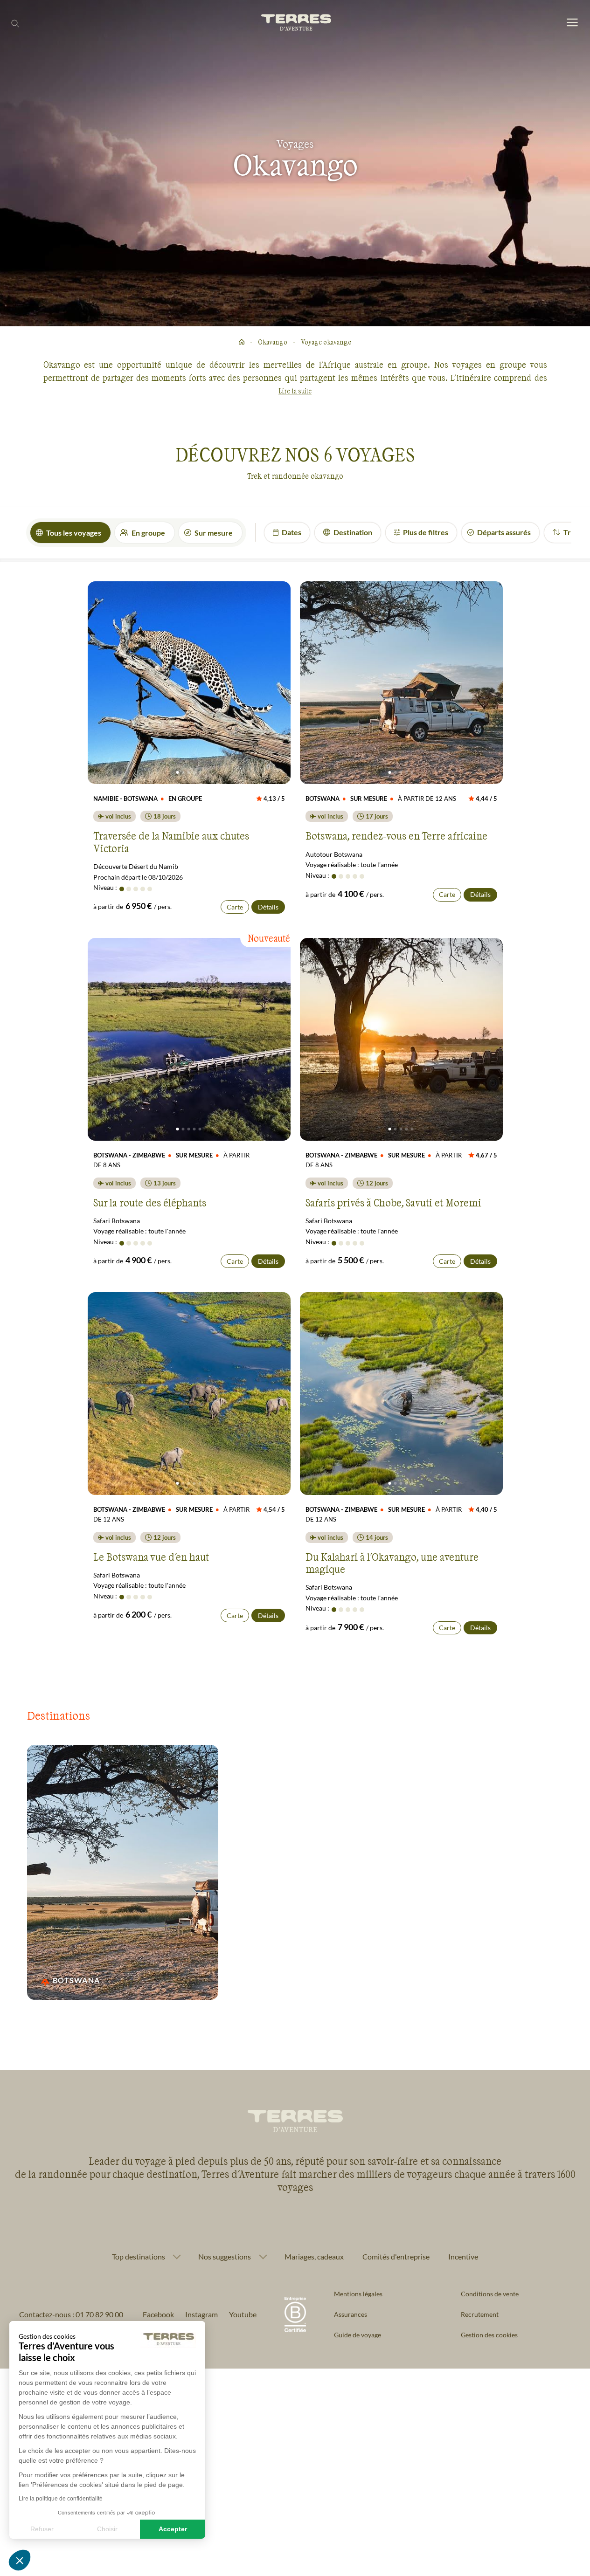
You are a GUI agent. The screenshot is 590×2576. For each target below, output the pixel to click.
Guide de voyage (357, 2335)
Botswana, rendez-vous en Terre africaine (396, 835)
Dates (292, 532)
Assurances (351, 2314)
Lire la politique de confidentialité (61, 2499)
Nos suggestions (225, 2257)
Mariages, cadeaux (314, 2256)
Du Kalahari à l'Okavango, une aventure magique (392, 1563)
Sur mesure (214, 533)
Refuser (42, 2529)
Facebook (158, 2314)
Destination (353, 532)
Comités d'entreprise (396, 2256)
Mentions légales (358, 2294)
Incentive (463, 2256)
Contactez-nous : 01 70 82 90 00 (71, 2314)
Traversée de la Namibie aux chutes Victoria (171, 841)
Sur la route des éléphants (150, 1202)
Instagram (201, 2314)
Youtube (243, 2314)
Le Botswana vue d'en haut (151, 1557)
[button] (20, 2560)
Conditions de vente (490, 2294)
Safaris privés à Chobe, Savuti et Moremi (393, 1202)
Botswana (76, 1980)
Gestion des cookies (489, 2335)
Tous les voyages (74, 533)
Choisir (107, 2529)
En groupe (148, 533)
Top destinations (139, 2257)
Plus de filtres (426, 532)
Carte (235, 907)
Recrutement (480, 2314)
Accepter (173, 2529)
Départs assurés (504, 532)
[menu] (572, 23)
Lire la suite (295, 391)
